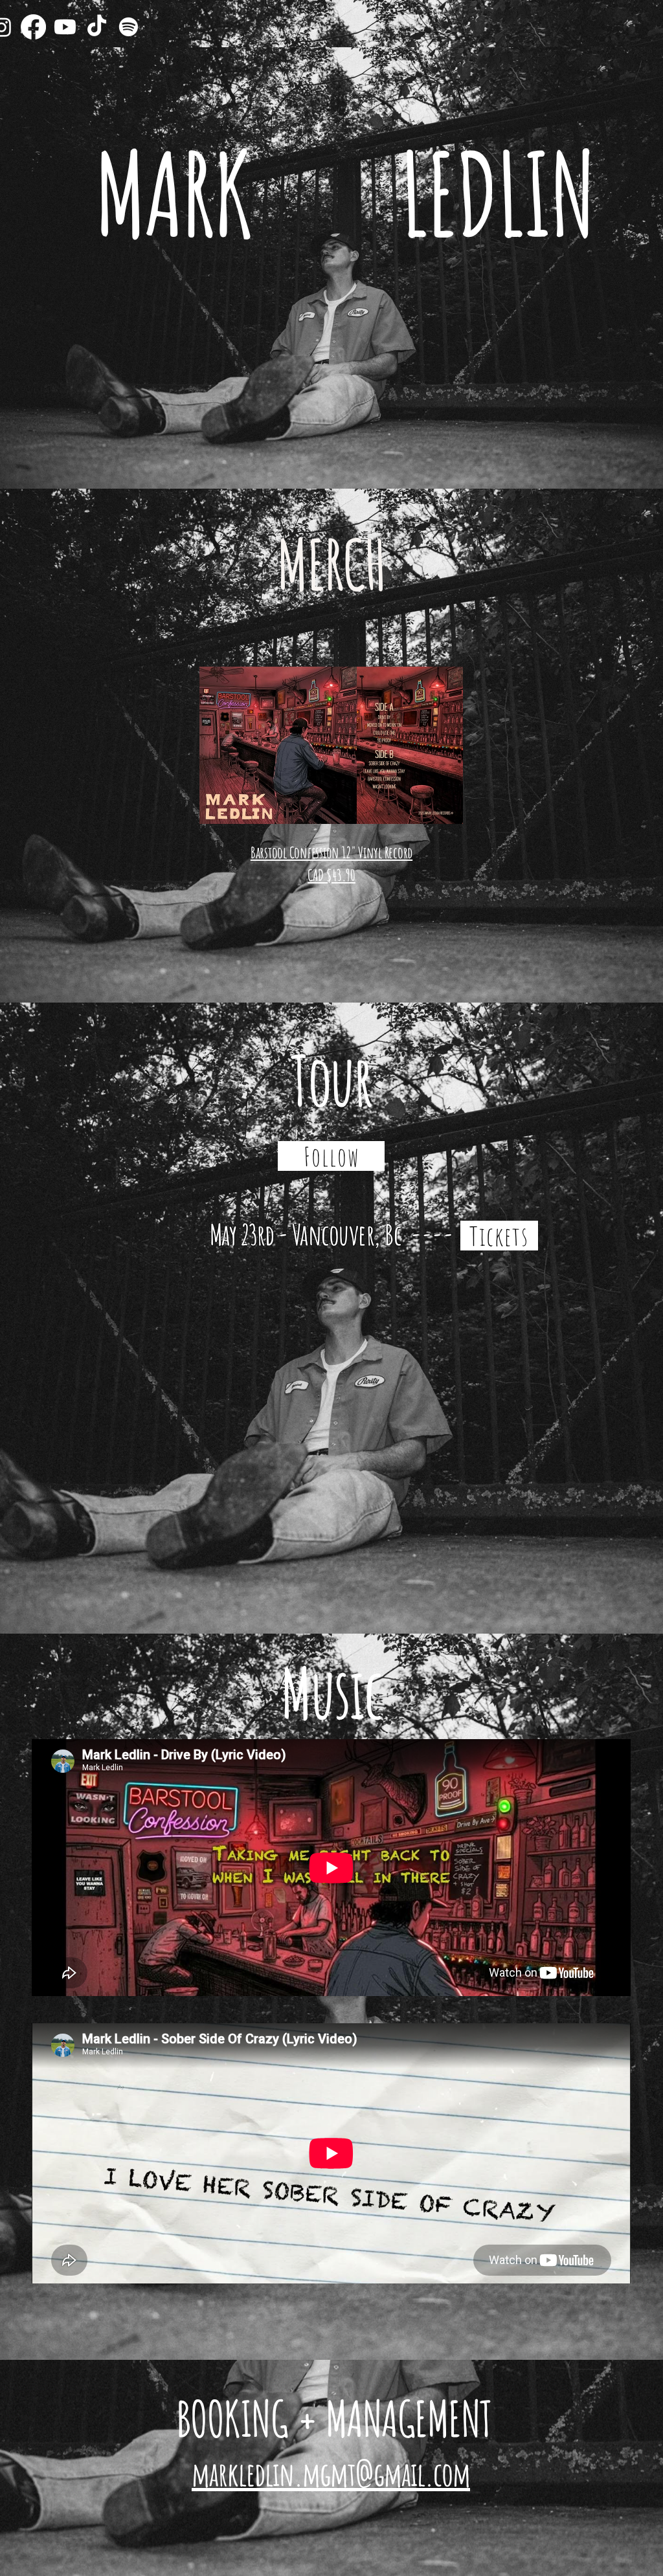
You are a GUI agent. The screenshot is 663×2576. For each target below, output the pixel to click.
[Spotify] (129, 27)
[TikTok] (97, 27)
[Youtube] (65, 27)
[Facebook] (33, 27)
